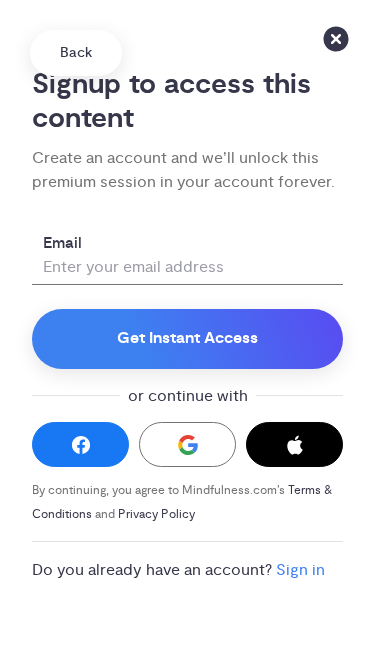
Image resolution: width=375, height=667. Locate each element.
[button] (80, 444)
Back (76, 53)
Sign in (300, 570)
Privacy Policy (156, 514)
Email (62, 243)
